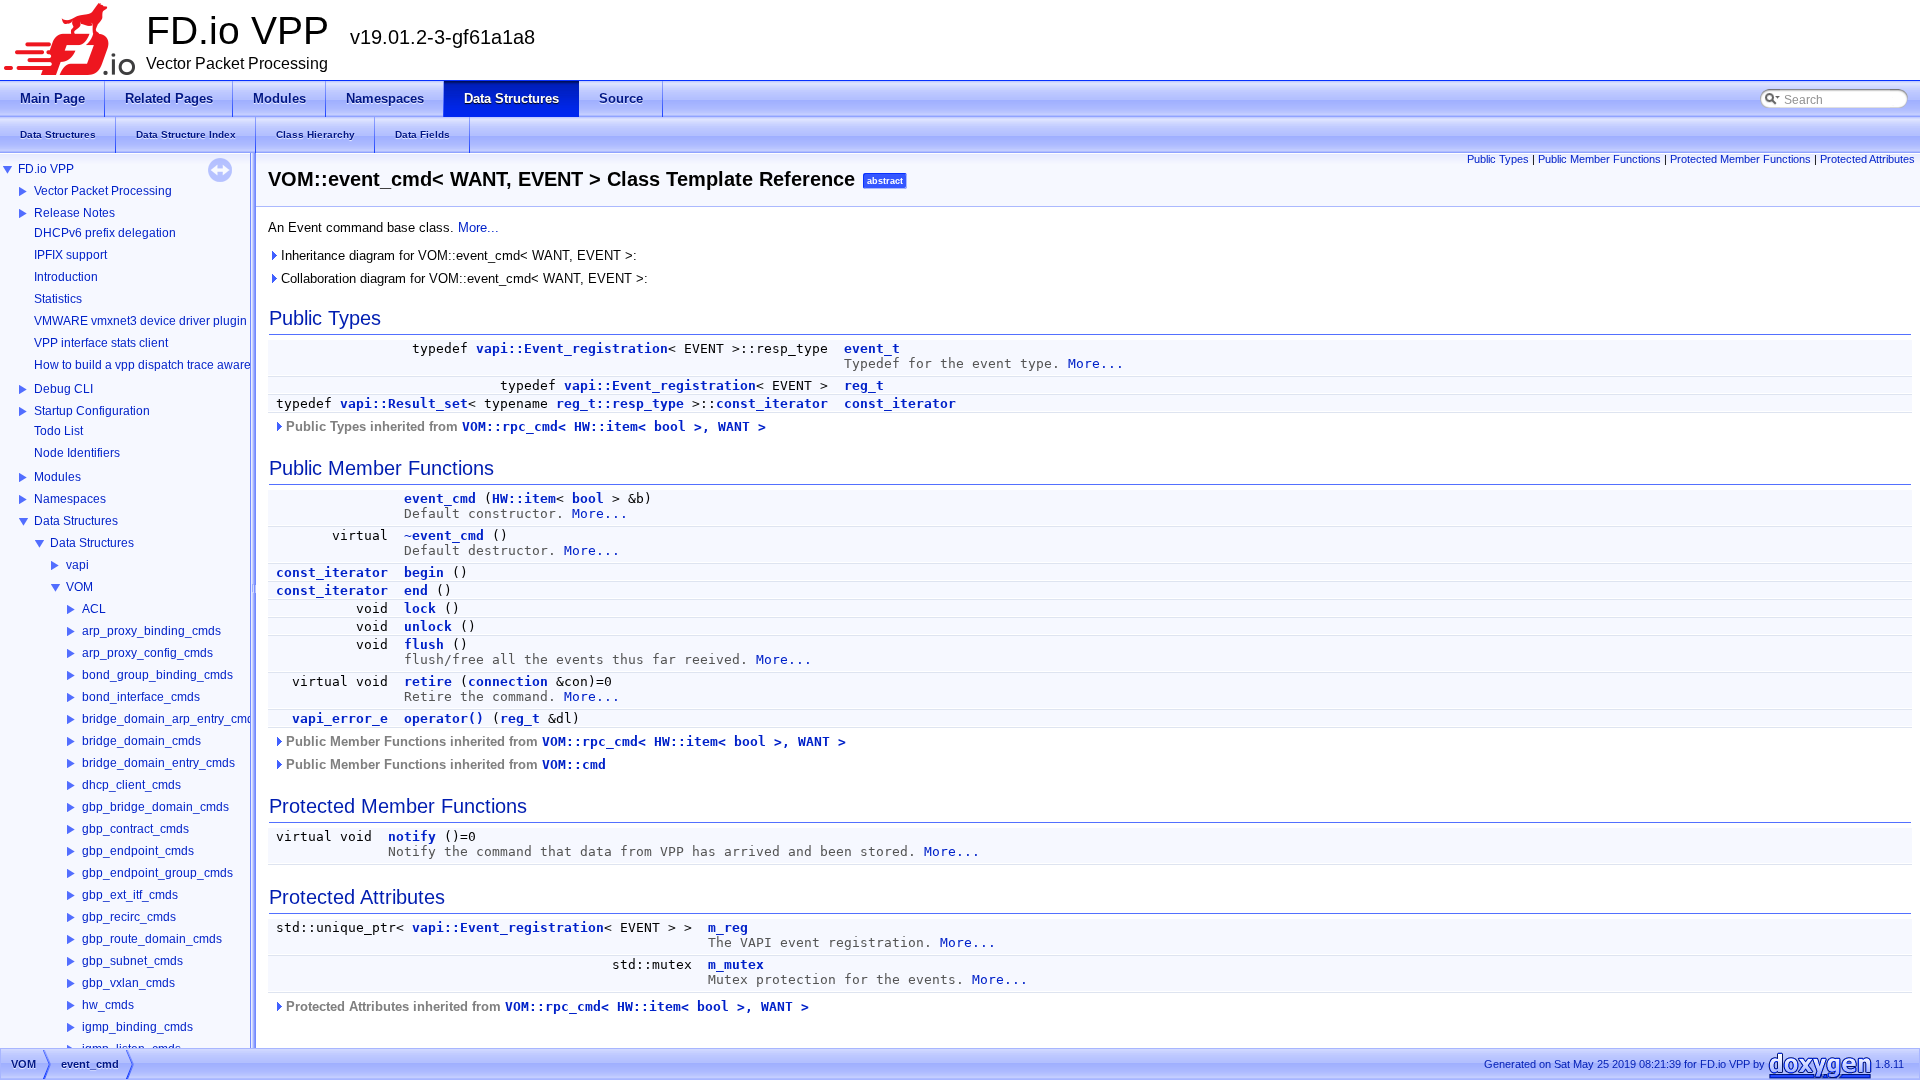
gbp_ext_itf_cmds (130, 895)
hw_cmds (108, 1005)
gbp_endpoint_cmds (138, 851)
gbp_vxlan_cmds (128, 983)
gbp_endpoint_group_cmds (157, 873)
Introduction (66, 277)
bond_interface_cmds (141, 697)
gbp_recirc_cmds (129, 917)
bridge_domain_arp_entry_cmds (171, 719)
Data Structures (76, 521)
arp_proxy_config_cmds (147, 653)
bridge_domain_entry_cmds (158, 763)
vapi (77, 565)
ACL (94, 609)
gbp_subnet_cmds (132, 961)
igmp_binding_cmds (137, 1027)
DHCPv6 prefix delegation (105, 233)
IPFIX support (70, 255)
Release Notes (74, 213)
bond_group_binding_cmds (157, 675)
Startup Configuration (92, 411)
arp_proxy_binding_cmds (151, 631)
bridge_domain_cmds (141, 741)
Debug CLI (63, 389)
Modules (57, 477)
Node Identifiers (77, 453)
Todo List (58, 431)
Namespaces (70, 499)
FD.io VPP (46, 169)
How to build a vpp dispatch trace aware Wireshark (171, 365)
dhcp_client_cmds (131, 785)
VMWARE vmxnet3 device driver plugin (140, 321)
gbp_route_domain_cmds (152, 939)
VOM (79, 587)
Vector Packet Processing (103, 191)
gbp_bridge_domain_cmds (155, 807)
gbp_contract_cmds (135, 829)
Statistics (58, 299)
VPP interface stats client (101, 343)
